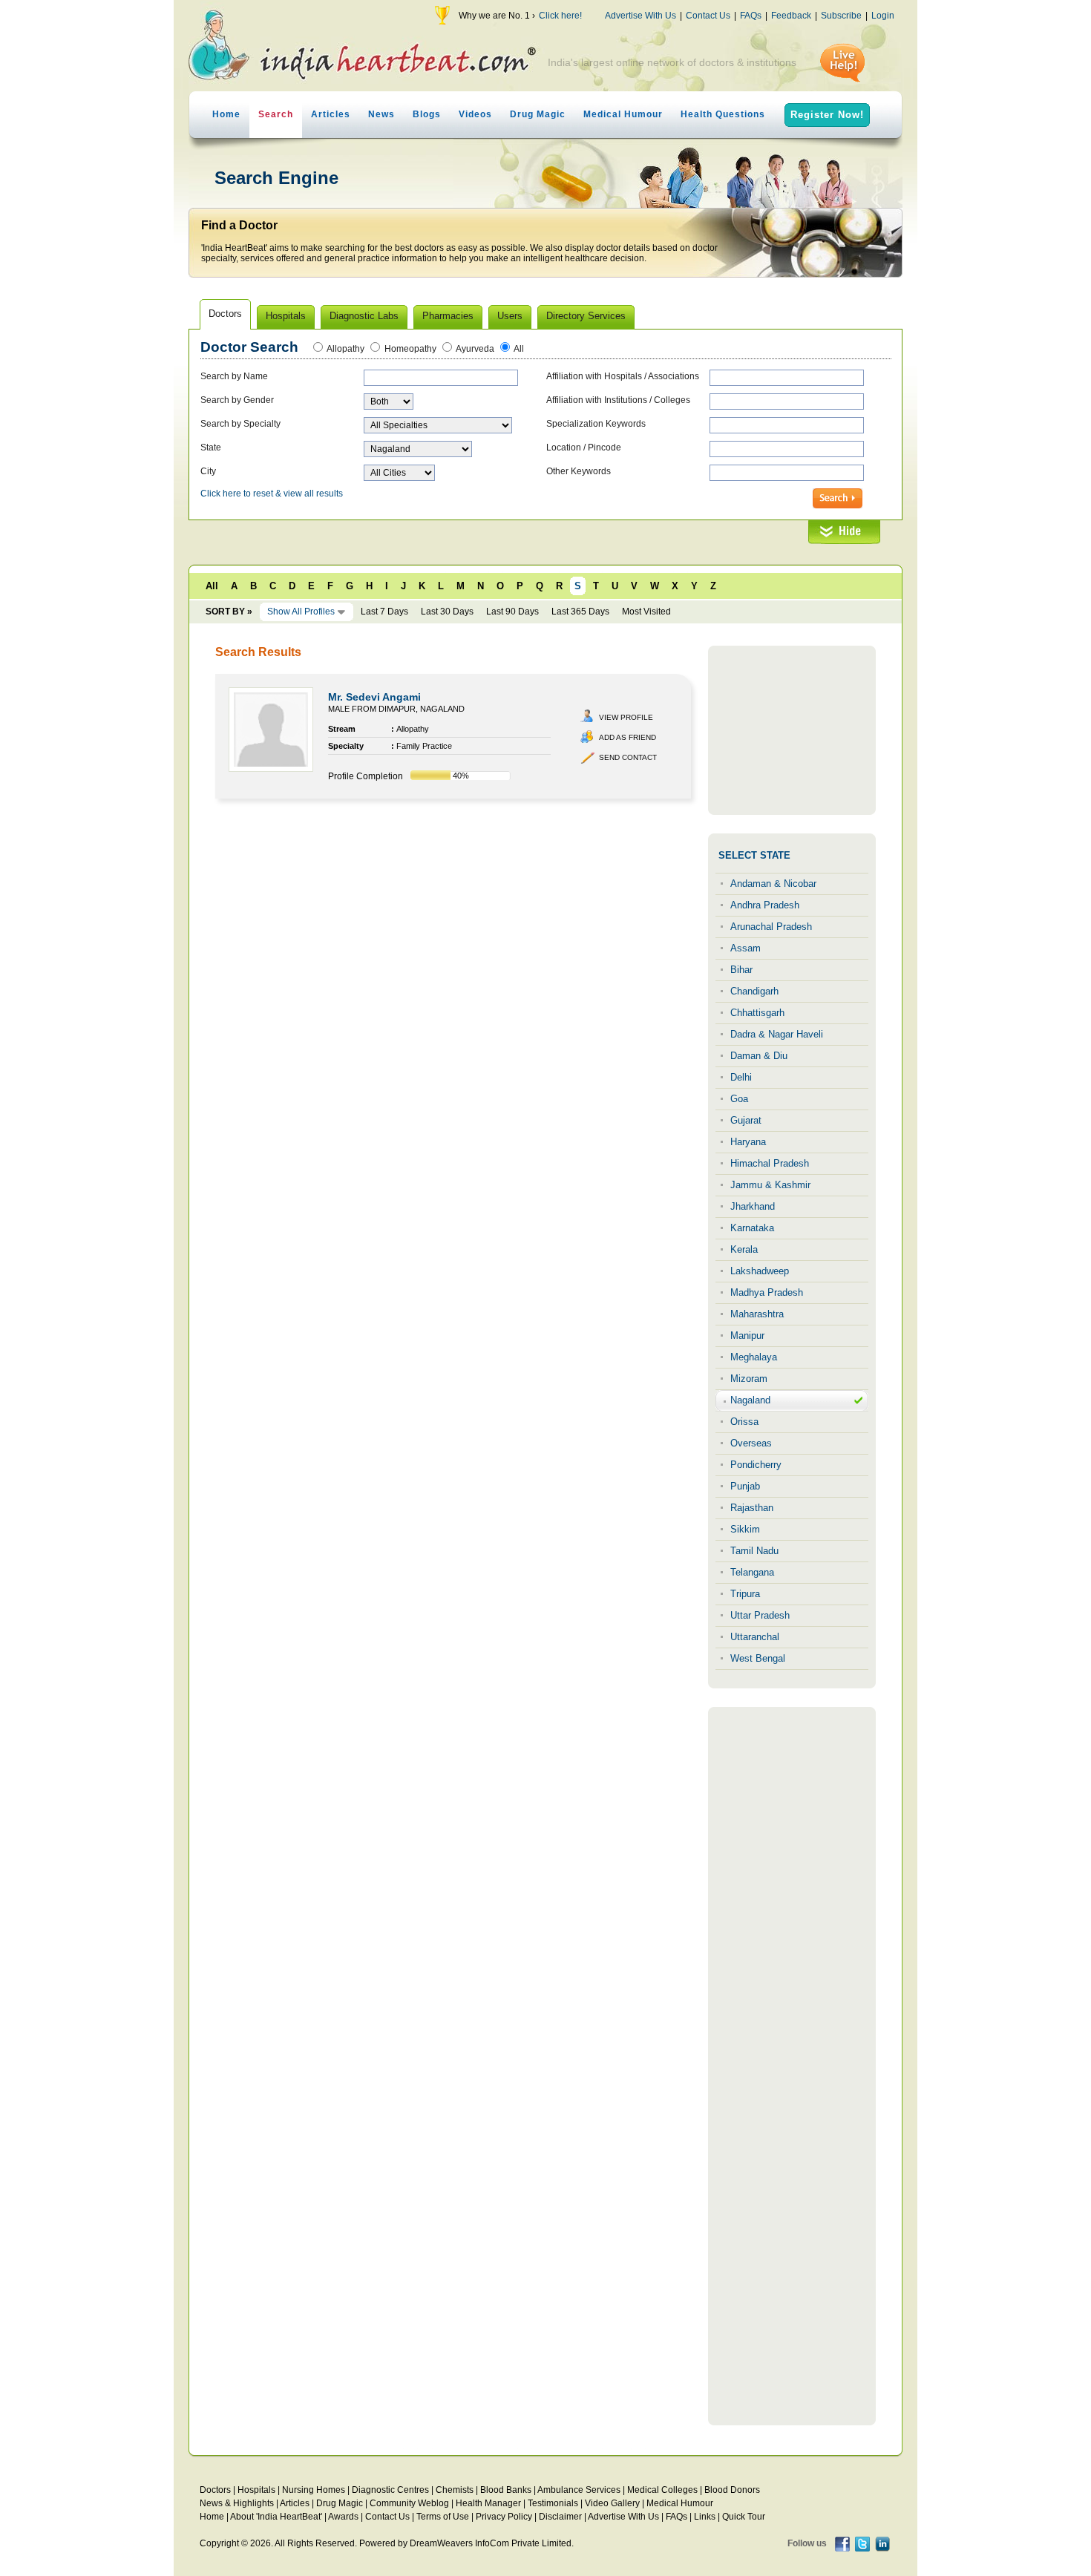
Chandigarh (754, 991)
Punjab (745, 1486)
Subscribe (841, 16)
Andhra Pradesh (765, 905)
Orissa (744, 1422)
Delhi (741, 1077)
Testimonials (553, 2503)
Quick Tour (744, 2517)
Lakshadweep (760, 1271)
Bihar (741, 970)
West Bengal (758, 1658)
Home (226, 114)
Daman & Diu (759, 1056)
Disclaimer (560, 2517)
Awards (343, 2517)
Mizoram (749, 1379)
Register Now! (827, 115)
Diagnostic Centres (390, 2490)
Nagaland (750, 1400)
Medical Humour (623, 114)
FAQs (751, 16)
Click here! (560, 16)
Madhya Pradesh (767, 1292)
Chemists (455, 2490)
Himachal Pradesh (770, 1163)
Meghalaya (754, 1357)
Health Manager (488, 2503)
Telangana (752, 1572)
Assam (746, 948)
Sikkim (745, 1529)
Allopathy (345, 349)
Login (883, 16)
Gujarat (746, 1120)
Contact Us (708, 16)
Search (276, 114)
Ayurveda (475, 349)
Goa (739, 1099)
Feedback (791, 16)
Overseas (751, 1443)
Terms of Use (443, 2517)
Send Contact (628, 757)
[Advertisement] (792, 730)
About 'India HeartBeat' (276, 2517)
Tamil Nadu (754, 1551)
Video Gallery (612, 2503)
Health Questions (723, 114)
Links (705, 2517)
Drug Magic (538, 114)
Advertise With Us (640, 16)
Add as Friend (628, 737)
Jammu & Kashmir (770, 1185)
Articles (331, 114)
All (519, 349)
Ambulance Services (579, 2490)
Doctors (215, 2490)
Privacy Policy (504, 2517)
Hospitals (256, 2490)
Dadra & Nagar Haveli (777, 1034)
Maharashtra (757, 1314)
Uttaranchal (755, 1637)
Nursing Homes (314, 2490)
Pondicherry (756, 1465)
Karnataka (752, 1228)
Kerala (744, 1249)
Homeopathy (410, 349)
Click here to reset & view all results (272, 494)
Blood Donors (732, 2490)
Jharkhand (753, 1206)
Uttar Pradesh (760, 1615)
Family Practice (424, 746)
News (381, 114)
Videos (475, 114)
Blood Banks (506, 2490)
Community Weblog (409, 2503)
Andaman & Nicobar (773, 884)
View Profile (626, 717)
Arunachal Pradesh (771, 927)
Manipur (747, 1335)
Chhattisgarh (757, 1013)
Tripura (745, 1594)
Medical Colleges (662, 2490)
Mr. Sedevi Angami (374, 697)
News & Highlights (237, 2503)
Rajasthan (752, 1508)
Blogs (427, 114)
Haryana (748, 1142)
